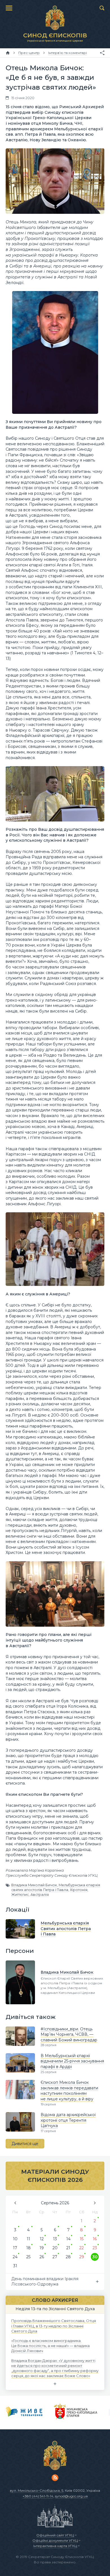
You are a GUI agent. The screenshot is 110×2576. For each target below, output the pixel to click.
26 (42, 2257)
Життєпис (20, 1895)
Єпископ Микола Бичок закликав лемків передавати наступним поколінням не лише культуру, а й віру (69, 2091)
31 (15, 2266)
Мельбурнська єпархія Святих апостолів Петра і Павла (66, 1929)
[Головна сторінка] (8, 53)
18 (28, 2248)
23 (95, 2248)
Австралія (40, 1895)
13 (55, 2239)
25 (28, 2257)
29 (82, 2257)
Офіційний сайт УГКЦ (55, 2535)
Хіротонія (79, 1890)
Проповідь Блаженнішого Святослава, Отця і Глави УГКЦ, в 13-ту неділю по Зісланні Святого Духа (54, 2326)
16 (95, 2239)
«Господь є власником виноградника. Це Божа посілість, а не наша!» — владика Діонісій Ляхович (50, 2346)
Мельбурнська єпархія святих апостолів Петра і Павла (56, 1887)
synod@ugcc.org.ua (71, 2496)
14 (68, 2239)
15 (82, 2239)
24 (15, 2257)
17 (15, 2248)
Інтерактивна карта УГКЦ (55, 2546)
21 (68, 2248)
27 (55, 2257)
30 (95, 2257)
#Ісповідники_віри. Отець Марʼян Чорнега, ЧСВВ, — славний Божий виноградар (69, 2034)
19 (42, 2248)
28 (68, 2257)
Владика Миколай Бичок (34, 1885)
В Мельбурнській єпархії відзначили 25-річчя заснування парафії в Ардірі (72, 2061)
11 (28, 2239)
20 (55, 2248)
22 (82, 2248)
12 (42, 2239)
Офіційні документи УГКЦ (55, 2540)
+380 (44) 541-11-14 (38, 2496)
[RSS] (55, 2478)
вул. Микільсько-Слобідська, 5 (37, 2490)
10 (15, 2239)
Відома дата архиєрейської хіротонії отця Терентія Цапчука (68, 2120)
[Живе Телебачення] (24, 2412)
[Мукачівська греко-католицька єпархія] (76, 2412)
